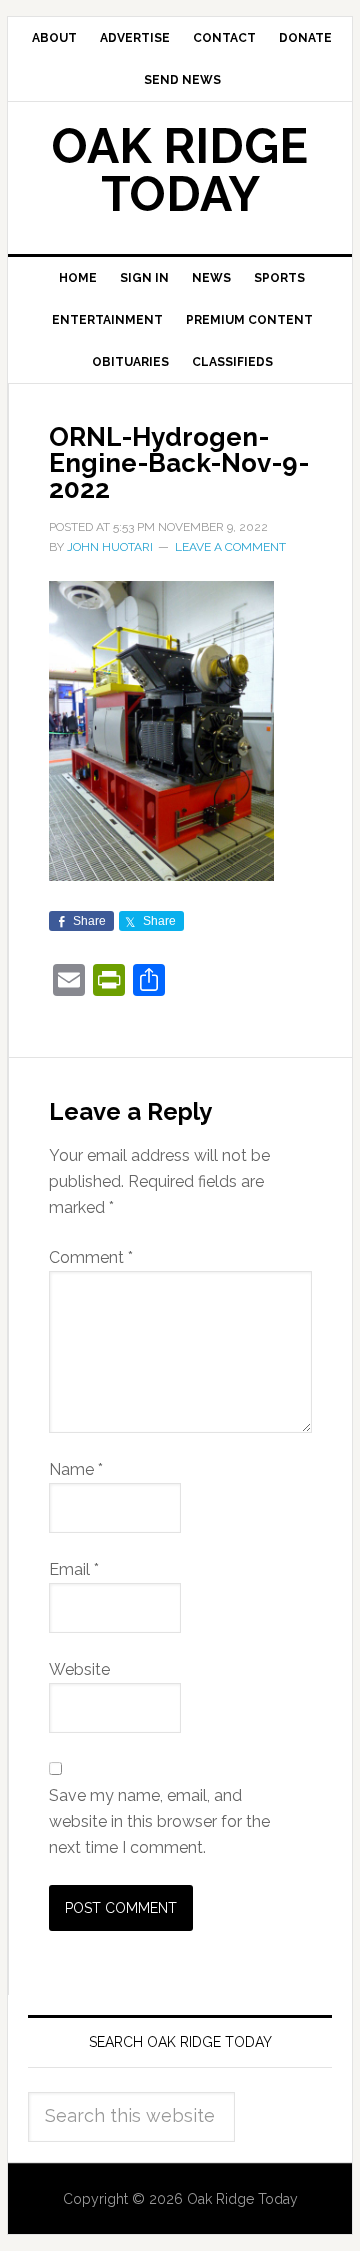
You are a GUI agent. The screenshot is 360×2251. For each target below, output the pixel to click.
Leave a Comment (230, 547)
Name (76, 1469)
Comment (91, 1257)
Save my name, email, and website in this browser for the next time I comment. (159, 1821)
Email (74, 1569)
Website (79, 1669)
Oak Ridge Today (180, 170)
